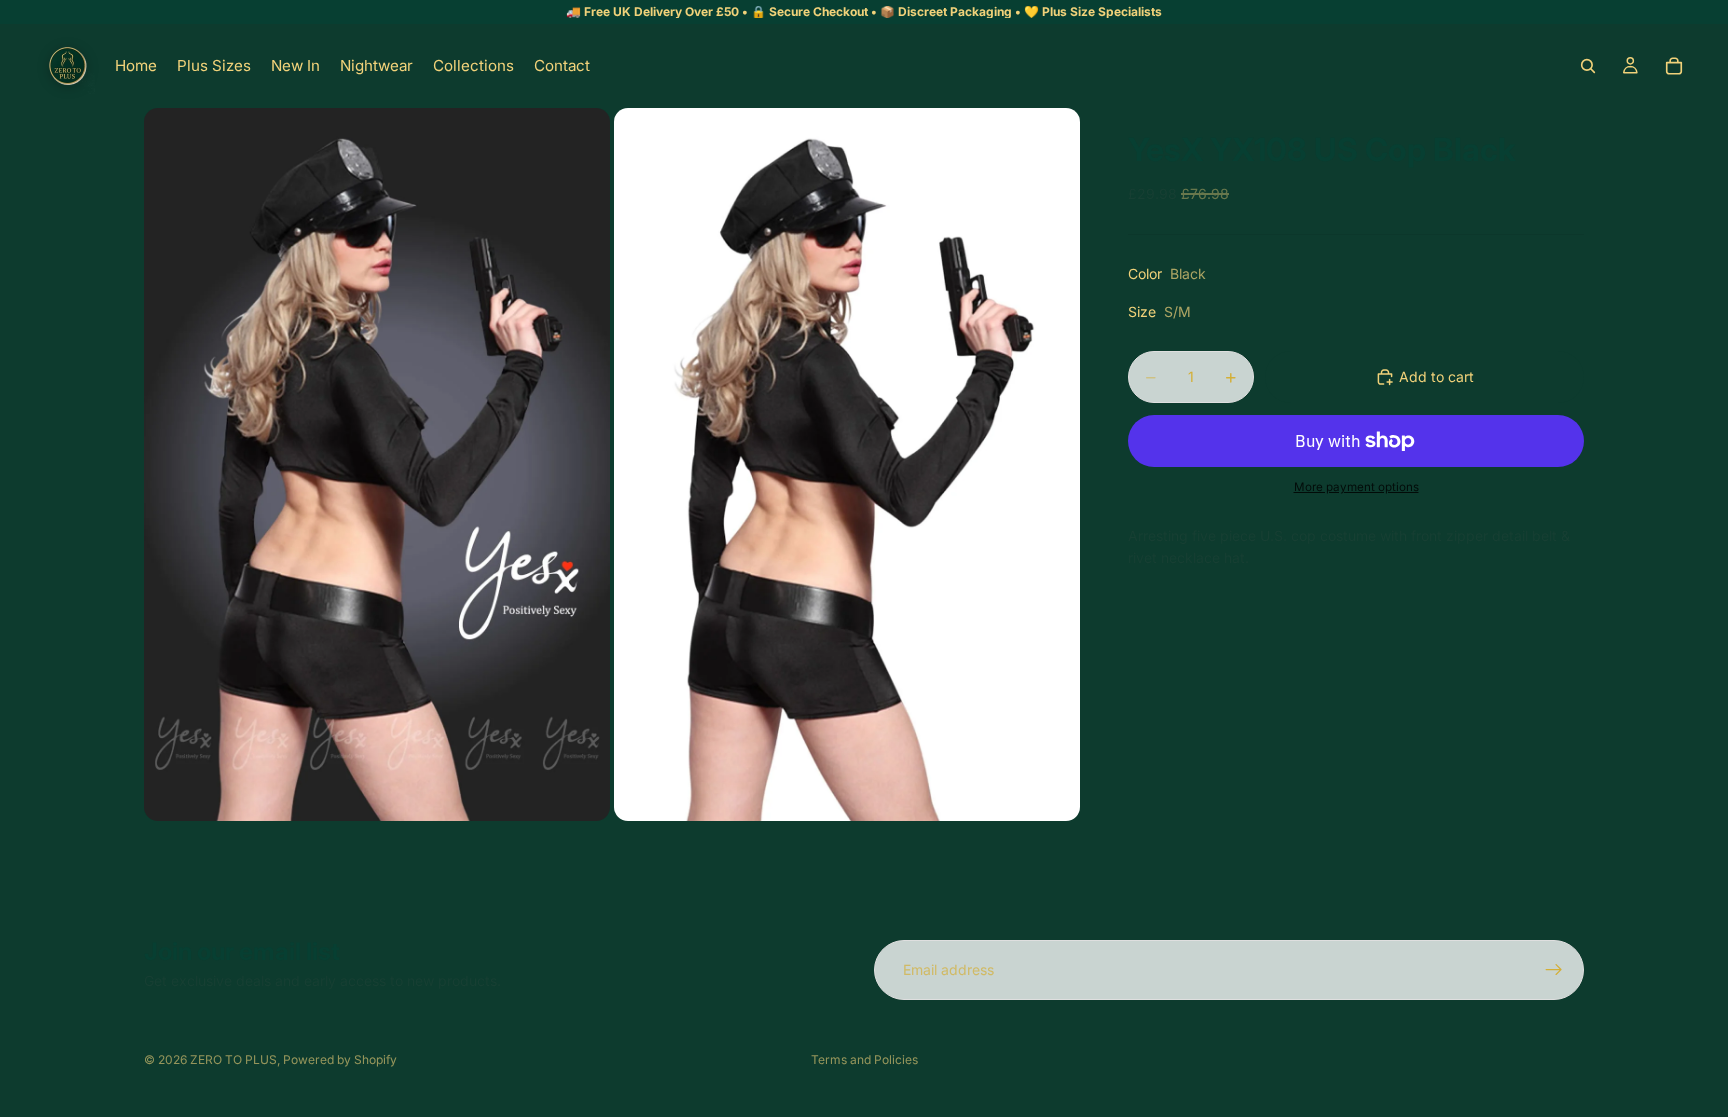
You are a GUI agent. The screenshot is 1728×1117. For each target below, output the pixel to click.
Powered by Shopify (340, 1059)
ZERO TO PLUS (233, 1059)
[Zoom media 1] (377, 464)
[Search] (1588, 66)
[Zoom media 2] (847, 464)
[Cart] (1674, 66)
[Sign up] (1554, 970)
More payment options (1356, 487)
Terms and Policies (864, 1059)
